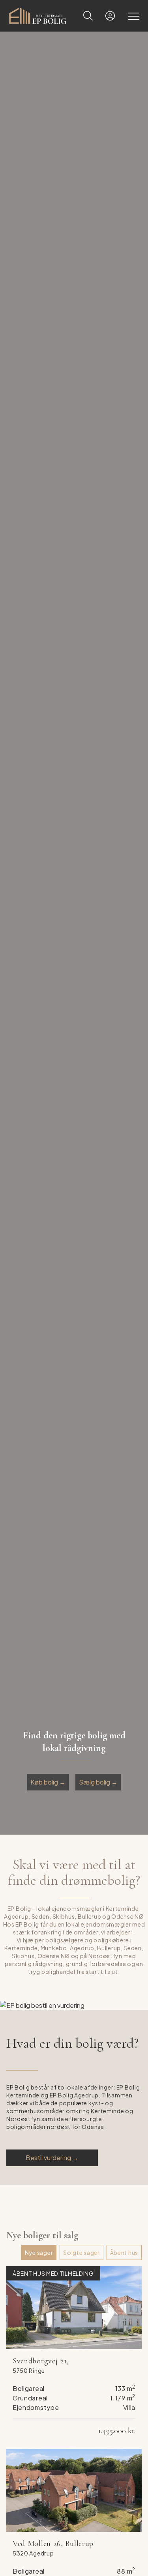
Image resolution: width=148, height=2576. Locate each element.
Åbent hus (124, 2252)
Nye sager (39, 2252)
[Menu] (132, 16)
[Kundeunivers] (110, 16)
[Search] (88, 16)
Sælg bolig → (98, 1782)
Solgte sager (81, 2252)
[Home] (41, 16)
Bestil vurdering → (52, 2158)
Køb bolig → (48, 1782)
